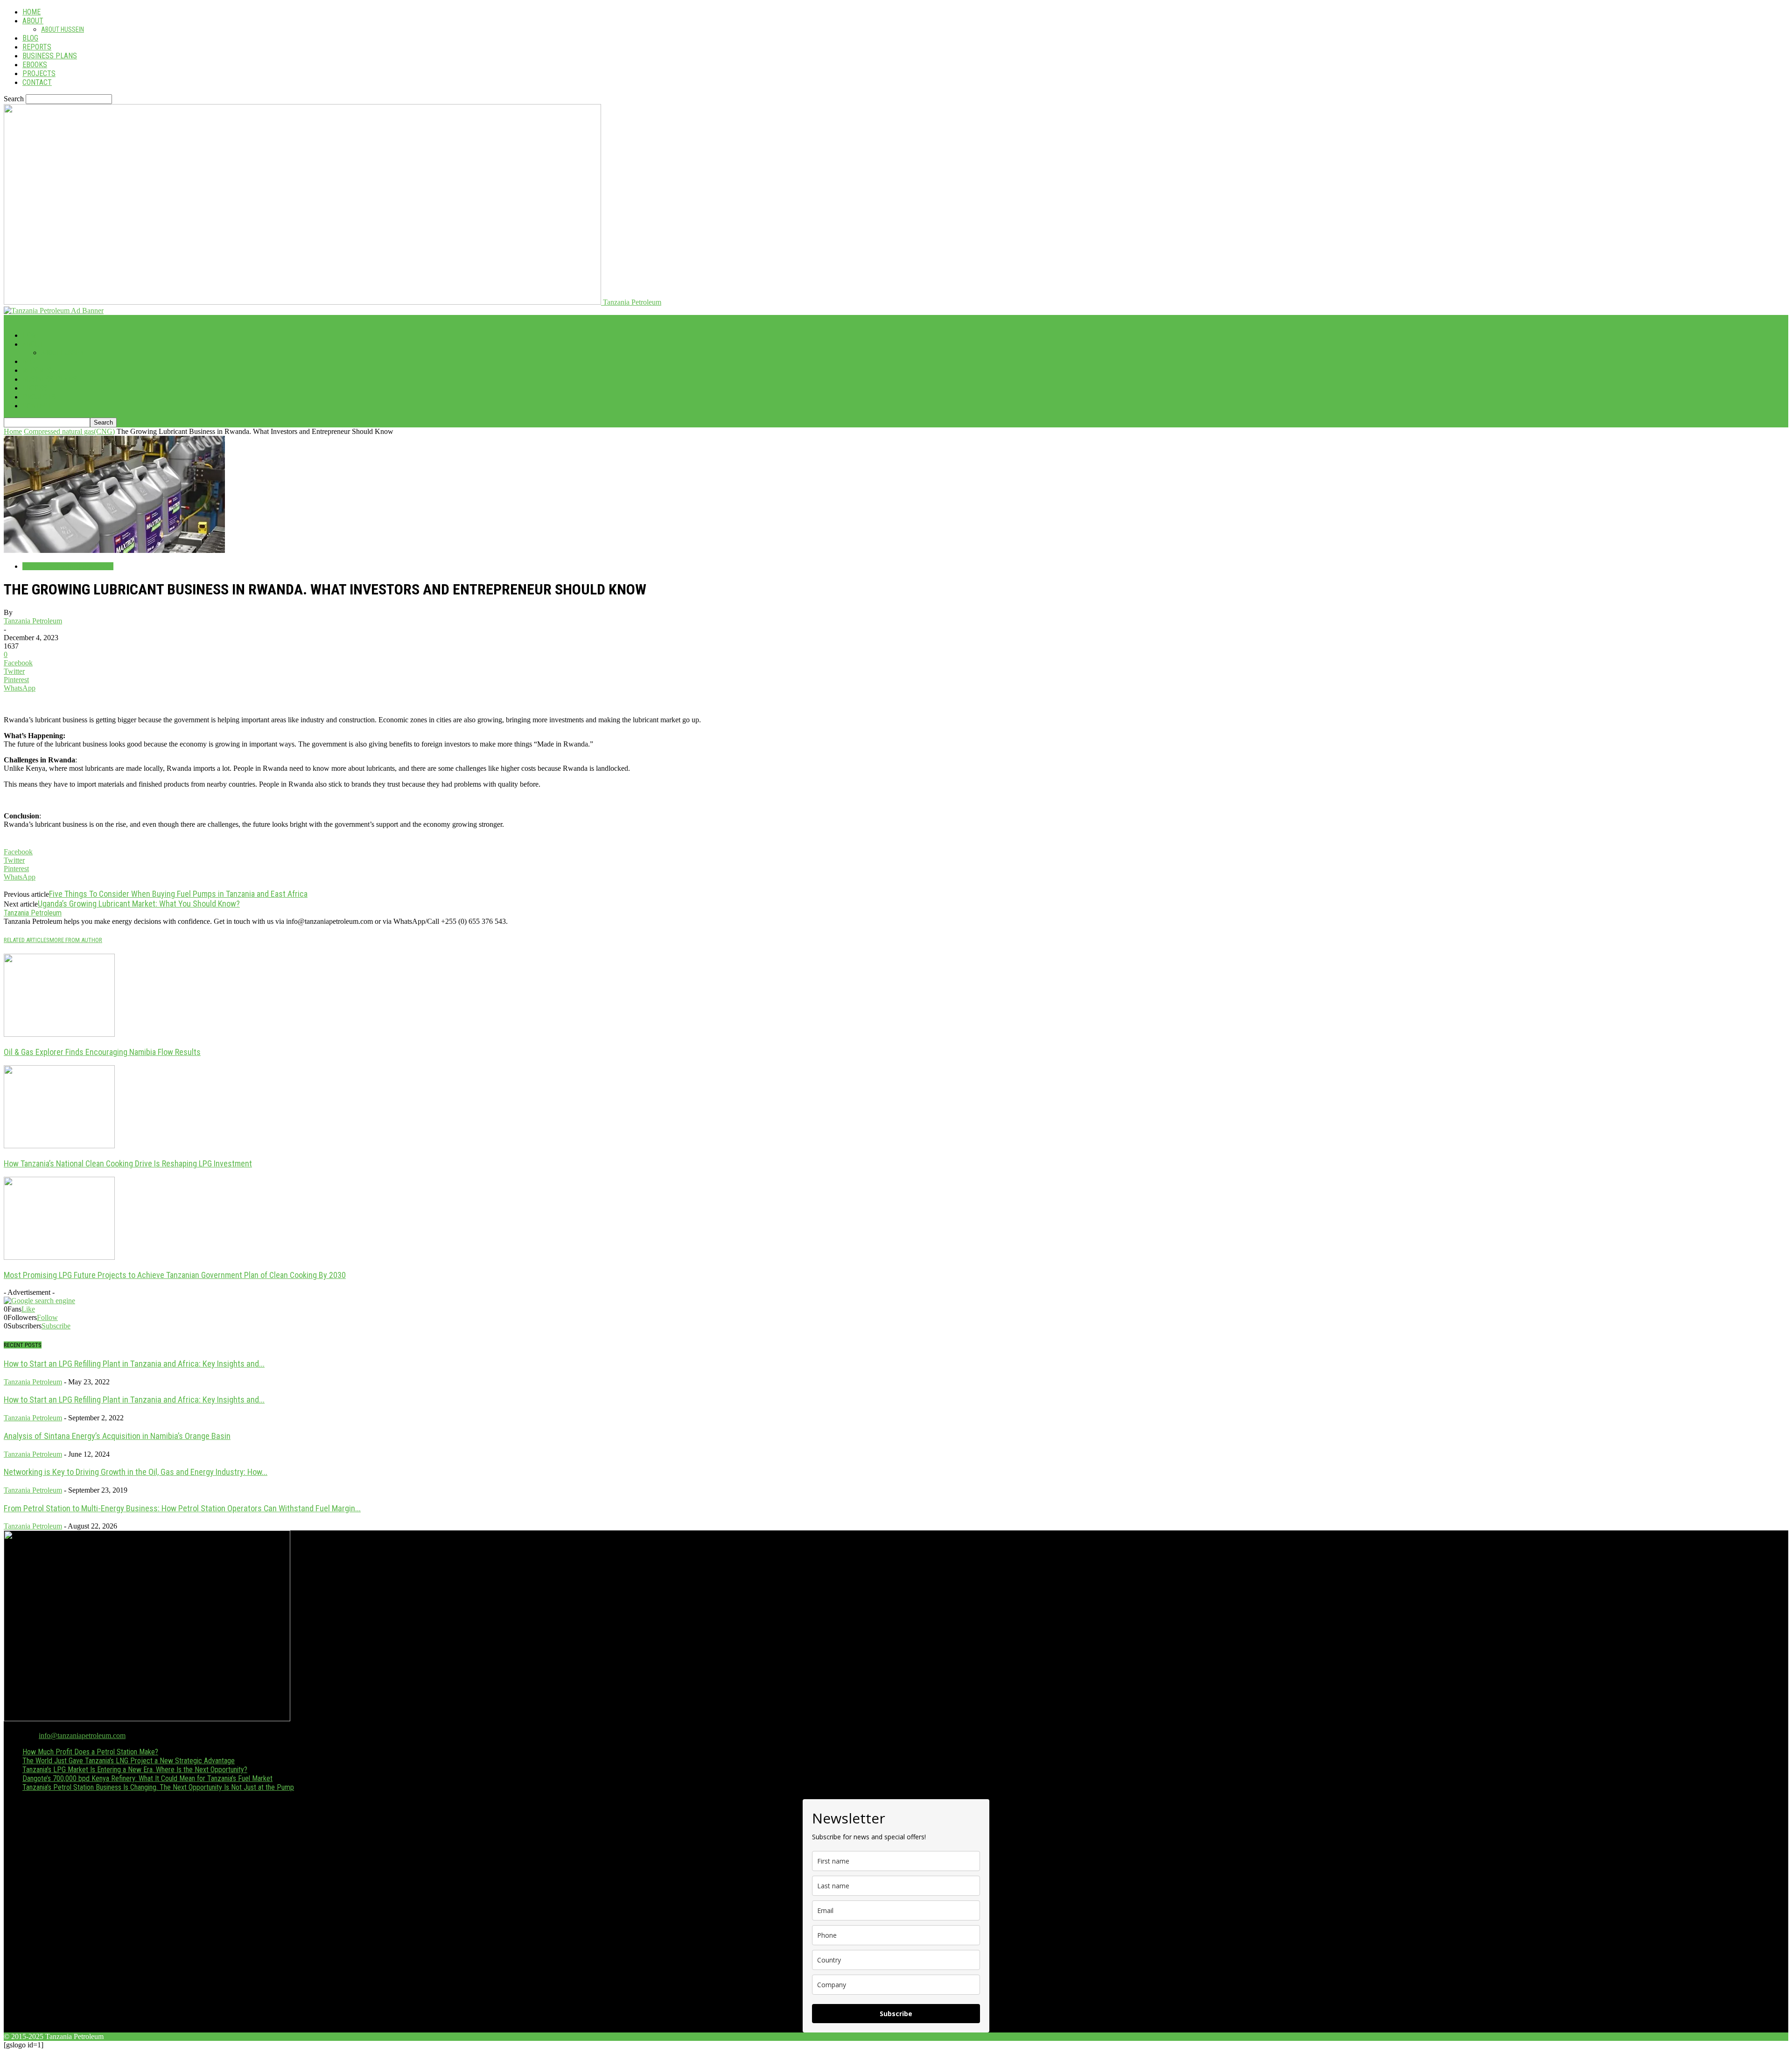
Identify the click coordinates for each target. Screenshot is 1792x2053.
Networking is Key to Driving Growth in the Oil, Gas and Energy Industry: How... (136, 1472)
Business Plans (50, 56)
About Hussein (63, 29)
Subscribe (56, 1326)
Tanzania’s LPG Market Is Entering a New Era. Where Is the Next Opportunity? (135, 1770)
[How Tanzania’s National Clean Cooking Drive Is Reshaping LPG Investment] (59, 1146)
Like (28, 1309)
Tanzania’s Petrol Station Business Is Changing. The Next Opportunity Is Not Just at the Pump (158, 1787)
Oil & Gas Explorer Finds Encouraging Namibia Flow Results (102, 1052)
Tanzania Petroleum (33, 621)
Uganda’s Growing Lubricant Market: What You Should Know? (139, 904)
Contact (37, 82)
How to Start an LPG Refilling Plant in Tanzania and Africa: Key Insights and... (134, 1364)
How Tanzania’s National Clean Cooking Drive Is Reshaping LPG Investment (128, 1163)
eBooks (35, 65)
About (33, 21)
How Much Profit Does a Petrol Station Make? (90, 1752)
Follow (47, 1317)
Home (31, 12)
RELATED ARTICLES (27, 940)
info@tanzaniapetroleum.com (82, 1735)
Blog (30, 38)
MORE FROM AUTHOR (76, 940)
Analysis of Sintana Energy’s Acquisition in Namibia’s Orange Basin (117, 1436)
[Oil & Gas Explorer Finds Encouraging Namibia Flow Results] (59, 1034)
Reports (37, 47)
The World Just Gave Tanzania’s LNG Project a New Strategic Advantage (129, 1761)
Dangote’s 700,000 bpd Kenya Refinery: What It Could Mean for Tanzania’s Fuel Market (147, 1778)
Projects (39, 73)
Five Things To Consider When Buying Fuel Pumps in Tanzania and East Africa (178, 894)
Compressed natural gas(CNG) (69, 431)
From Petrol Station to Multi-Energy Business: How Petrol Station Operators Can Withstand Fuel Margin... (182, 1508)
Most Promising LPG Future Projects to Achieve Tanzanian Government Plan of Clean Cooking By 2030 (175, 1275)
